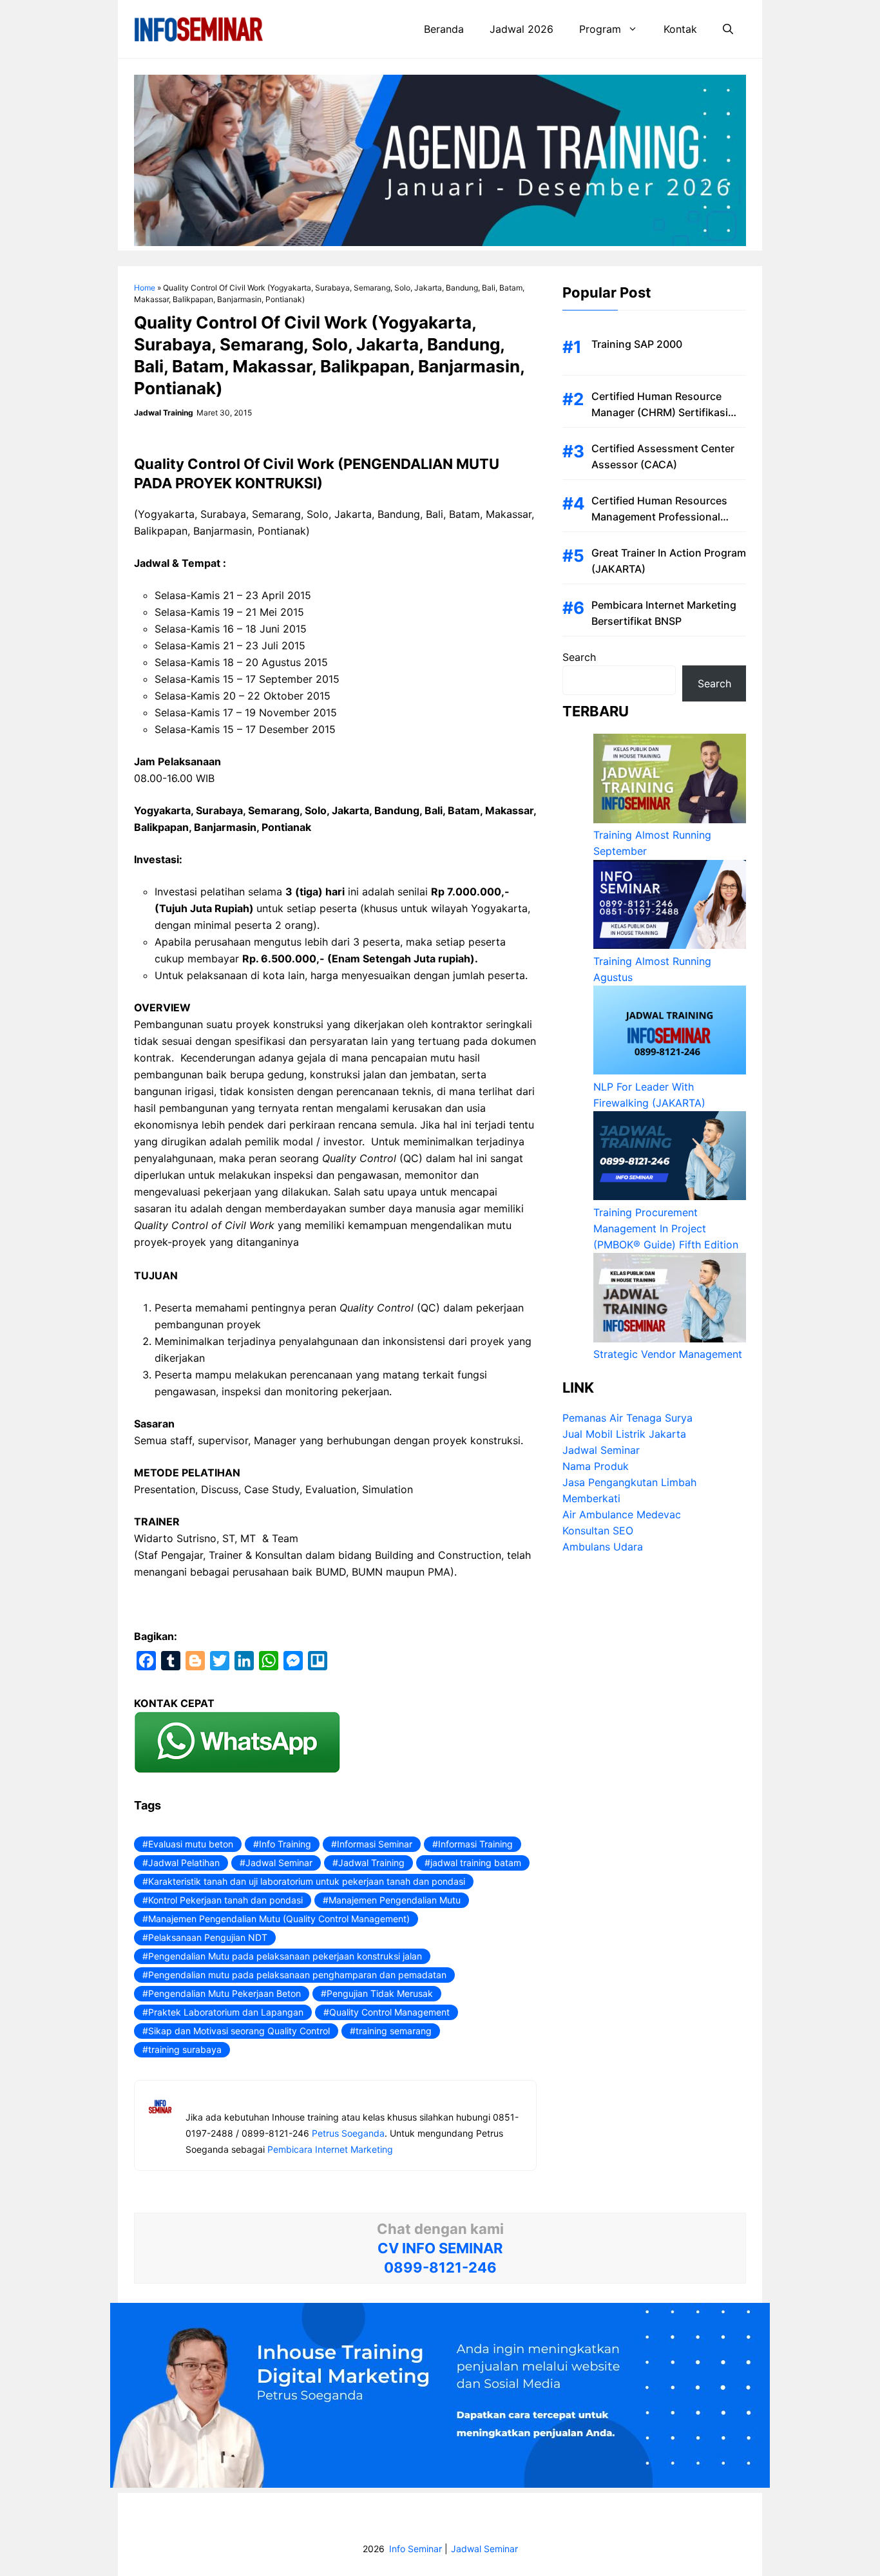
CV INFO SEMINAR (440, 2248)
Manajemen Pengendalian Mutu (395, 1900)
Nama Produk (596, 1467)
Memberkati (591, 1499)
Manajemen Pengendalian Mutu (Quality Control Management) (279, 1919)
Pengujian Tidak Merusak (380, 1993)
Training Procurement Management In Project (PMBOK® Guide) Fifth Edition (666, 1228)
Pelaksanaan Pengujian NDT (208, 1937)
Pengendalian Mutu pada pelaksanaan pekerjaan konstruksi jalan (285, 1956)
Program (600, 29)
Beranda (444, 29)
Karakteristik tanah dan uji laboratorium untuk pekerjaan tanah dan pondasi (307, 1881)
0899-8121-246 (440, 2267)
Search (579, 657)
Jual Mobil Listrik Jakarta (624, 1435)
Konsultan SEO (598, 1531)
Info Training (285, 1844)
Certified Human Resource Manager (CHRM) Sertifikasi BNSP (660, 412)
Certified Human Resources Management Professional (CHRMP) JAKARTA (659, 517)
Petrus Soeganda (348, 2133)
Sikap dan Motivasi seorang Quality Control (239, 2031)
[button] (728, 29)
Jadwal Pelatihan (184, 1863)
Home (145, 288)
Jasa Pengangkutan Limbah (629, 1483)
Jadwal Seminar (279, 1863)
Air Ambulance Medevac (622, 1515)
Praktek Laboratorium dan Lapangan (226, 2012)
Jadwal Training (371, 1863)
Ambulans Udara (603, 1547)
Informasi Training (475, 1844)
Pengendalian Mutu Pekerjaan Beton (225, 1993)
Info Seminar (416, 2549)
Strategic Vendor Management (668, 1355)
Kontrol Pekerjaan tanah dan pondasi (225, 1900)
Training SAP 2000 (637, 344)
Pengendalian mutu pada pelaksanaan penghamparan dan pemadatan (297, 1975)
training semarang (394, 2031)
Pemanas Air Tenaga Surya (627, 1418)
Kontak (680, 29)
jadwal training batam (476, 1863)
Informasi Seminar (375, 1844)
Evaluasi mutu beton (191, 1844)
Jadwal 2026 (521, 29)
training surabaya (185, 2049)
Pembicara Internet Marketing (330, 2149)
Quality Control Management (389, 2012)
